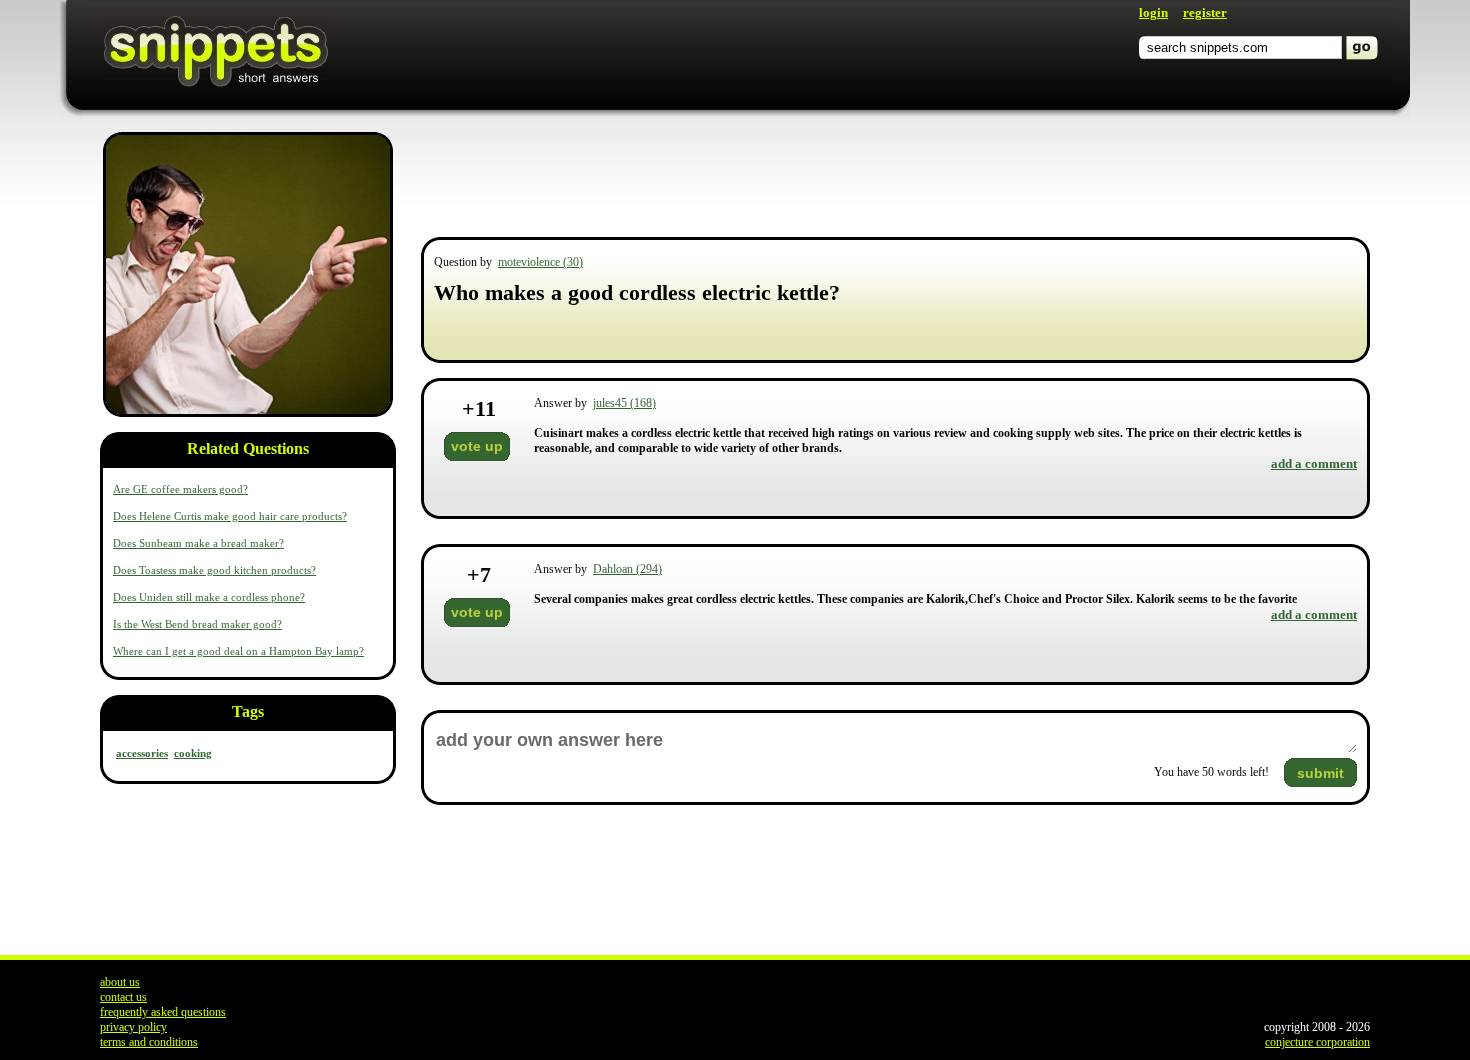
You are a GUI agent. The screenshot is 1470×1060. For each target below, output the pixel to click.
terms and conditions (149, 1042)
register (1205, 12)
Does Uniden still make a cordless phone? (209, 597)
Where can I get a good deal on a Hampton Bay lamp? (238, 651)
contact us (123, 997)
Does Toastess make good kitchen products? (214, 570)
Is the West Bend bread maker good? (197, 624)
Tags (248, 711)
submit (1320, 773)
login (1153, 12)
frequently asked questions (163, 1012)
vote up (477, 446)
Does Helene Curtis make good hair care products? (230, 516)
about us (120, 982)
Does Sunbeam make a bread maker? (198, 543)
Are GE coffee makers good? (180, 489)
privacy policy (133, 1027)
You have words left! (1211, 772)
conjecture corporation (1317, 1042)
